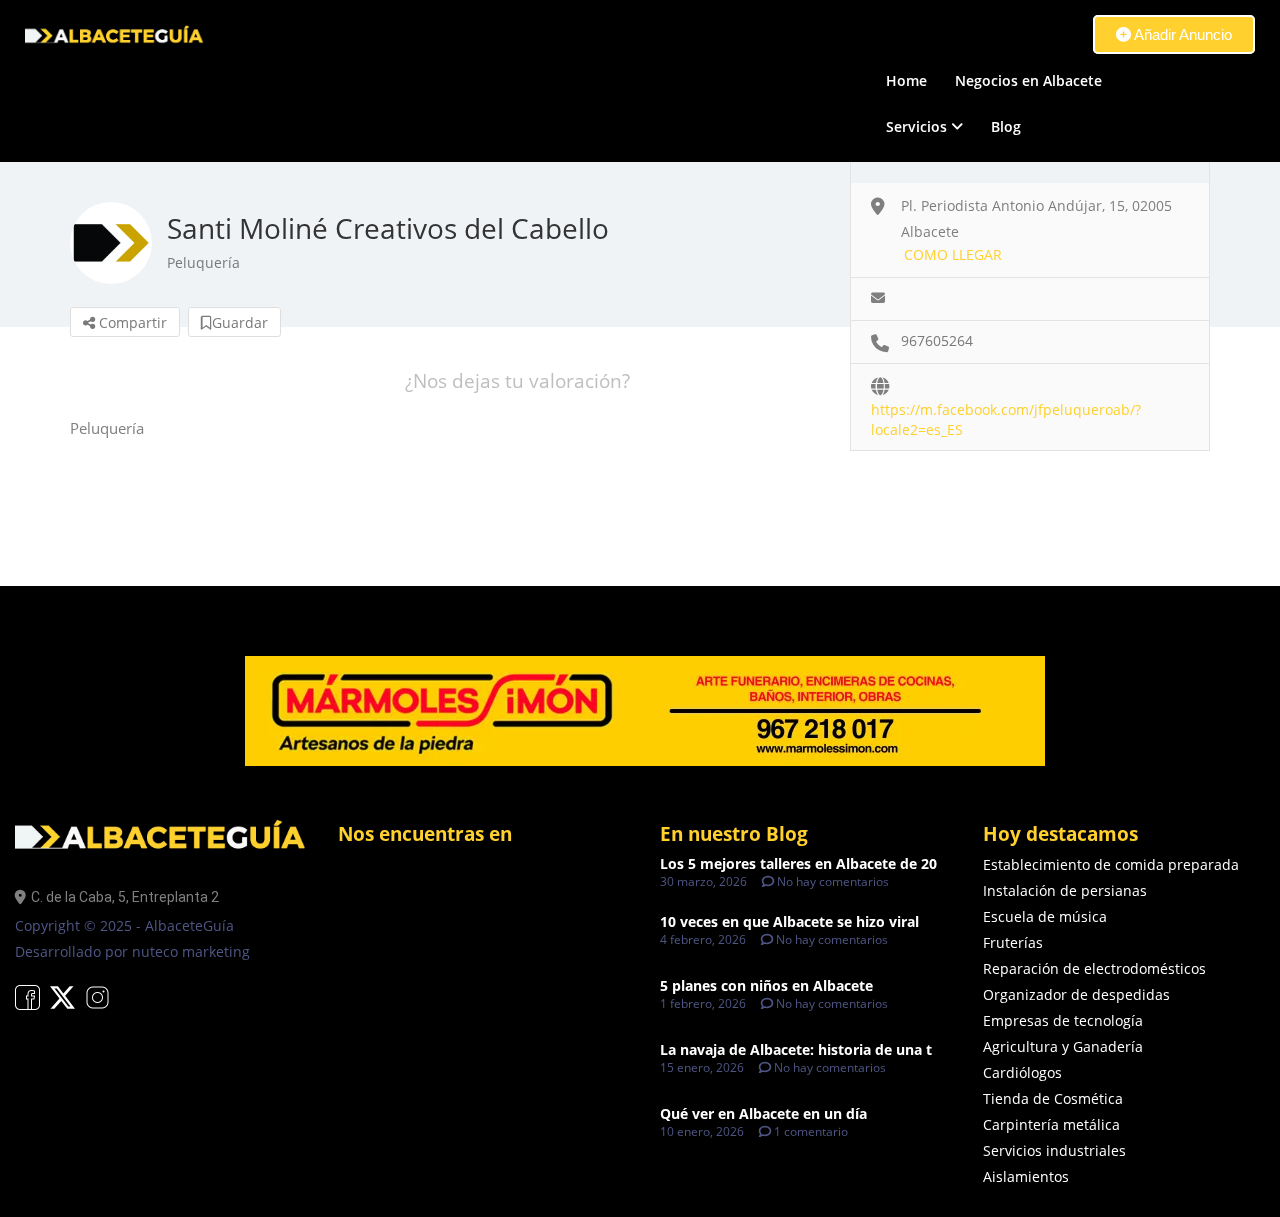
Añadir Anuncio (1181, 34)
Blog (1006, 126)
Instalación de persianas (1065, 890)
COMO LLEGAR (953, 254)
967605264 (937, 340)
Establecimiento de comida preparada (1111, 864)
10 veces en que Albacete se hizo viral (789, 921)
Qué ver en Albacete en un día (763, 1113)
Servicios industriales (1054, 1150)
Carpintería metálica (1051, 1124)
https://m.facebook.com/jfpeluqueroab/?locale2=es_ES (1006, 411)
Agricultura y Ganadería (1063, 1046)
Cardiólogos (1022, 1072)
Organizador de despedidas (1076, 994)
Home (906, 80)
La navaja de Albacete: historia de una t (796, 1049)
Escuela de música (1045, 916)
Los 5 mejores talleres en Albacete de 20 (798, 863)
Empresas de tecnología (1063, 1020)
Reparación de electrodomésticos (1094, 968)
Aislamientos (1026, 1176)
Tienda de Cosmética (1053, 1098)
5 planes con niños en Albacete (766, 985)
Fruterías (1013, 942)
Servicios (916, 126)
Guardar (240, 322)
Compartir (131, 322)
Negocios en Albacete (1028, 80)
